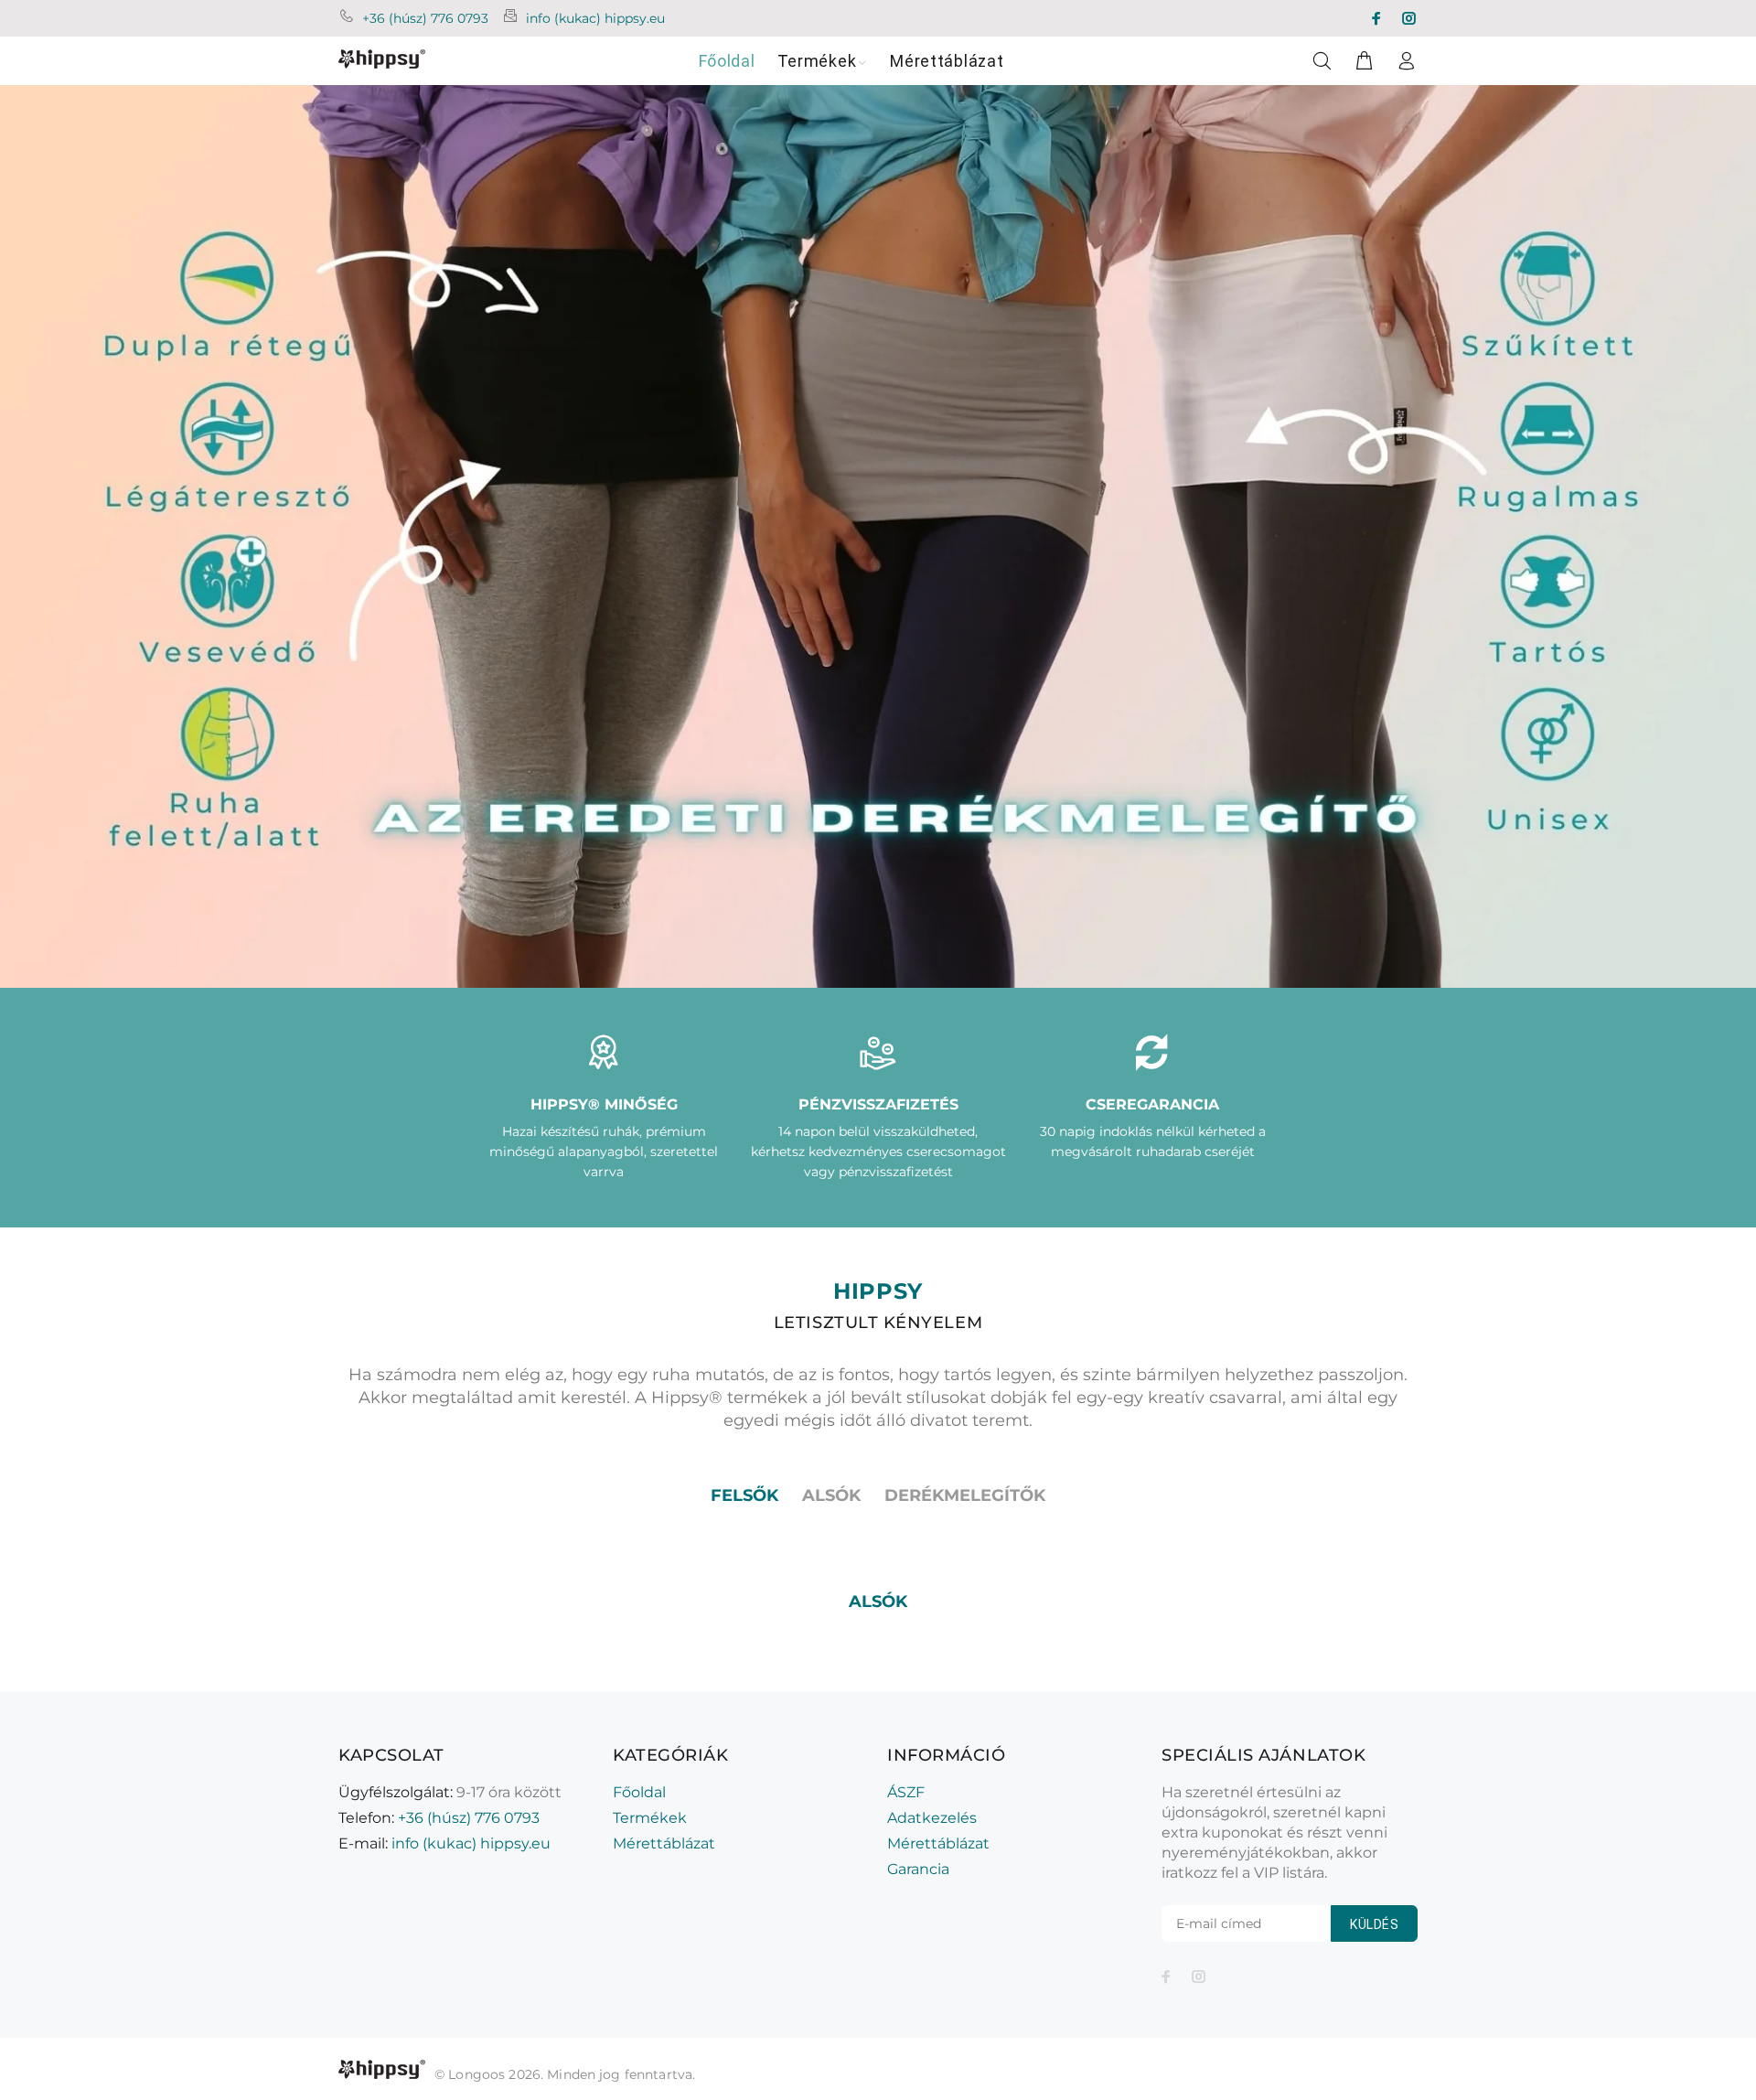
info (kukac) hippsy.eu (595, 18)
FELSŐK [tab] (744, 1495)
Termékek (650, 1818)
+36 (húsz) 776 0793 (425, 18)
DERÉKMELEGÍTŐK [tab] (965, 1495)
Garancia (918, 1869)
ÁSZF (906, 1792)
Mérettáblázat (664, 1843)
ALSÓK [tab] (831, 1495)
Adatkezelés (932, 1818)
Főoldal (639, 1792)
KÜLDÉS (1374, 1924)
